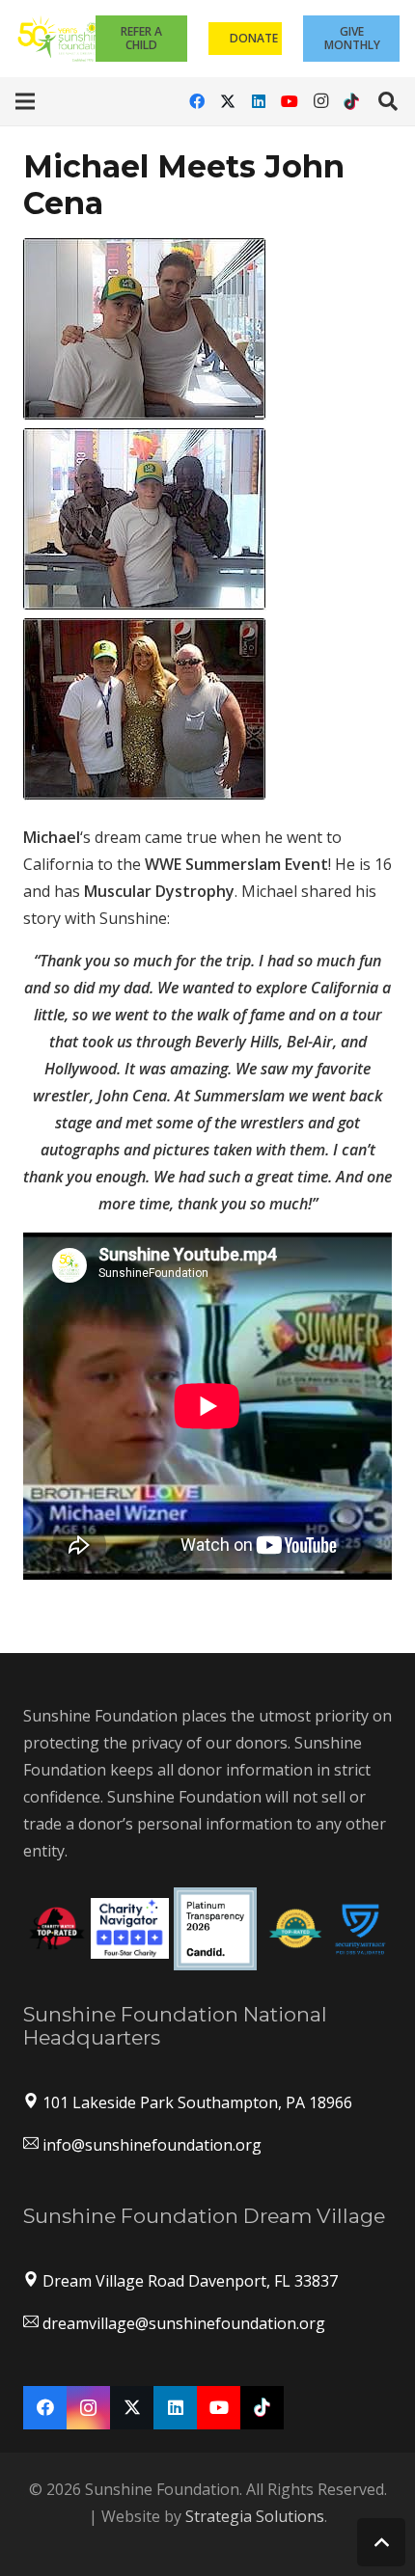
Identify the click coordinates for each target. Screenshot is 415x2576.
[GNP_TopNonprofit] (295, 1928)
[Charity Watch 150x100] (57, 1928)
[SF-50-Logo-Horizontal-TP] (63, 39)
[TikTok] (351, 101)
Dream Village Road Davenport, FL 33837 (190, 2281)
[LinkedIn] (259, 101)
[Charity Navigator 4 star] (130, 1929)
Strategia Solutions (255, 2516)
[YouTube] (290, 101)
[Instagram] (320, 101)
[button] (25, 101)
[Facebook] (197, 101)
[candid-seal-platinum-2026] (215, 1929)
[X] (228, 101)
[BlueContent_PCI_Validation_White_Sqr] (360, 1928)
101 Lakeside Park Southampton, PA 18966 (197, 2102)
